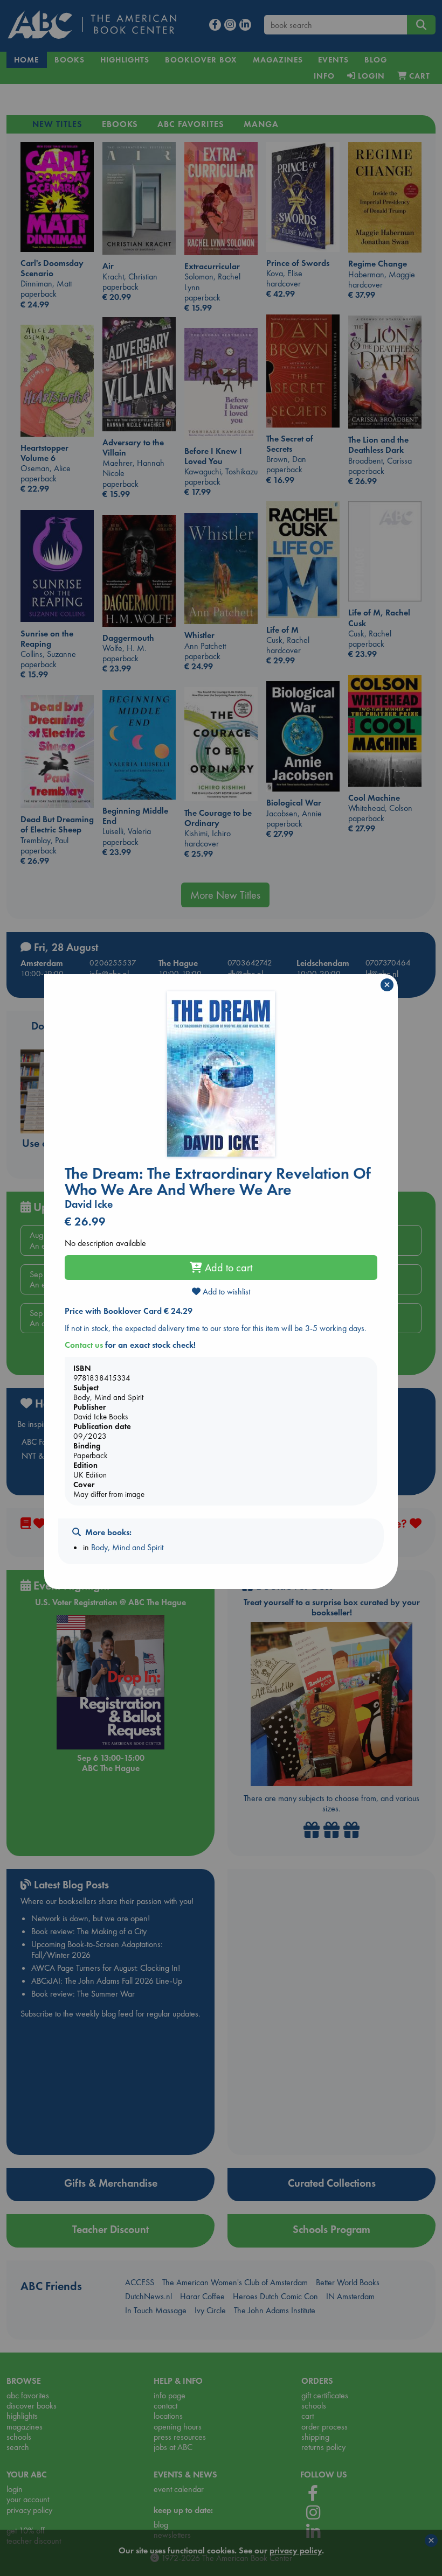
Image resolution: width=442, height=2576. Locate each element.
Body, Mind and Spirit (127, 1547)
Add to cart (227, 1268)
